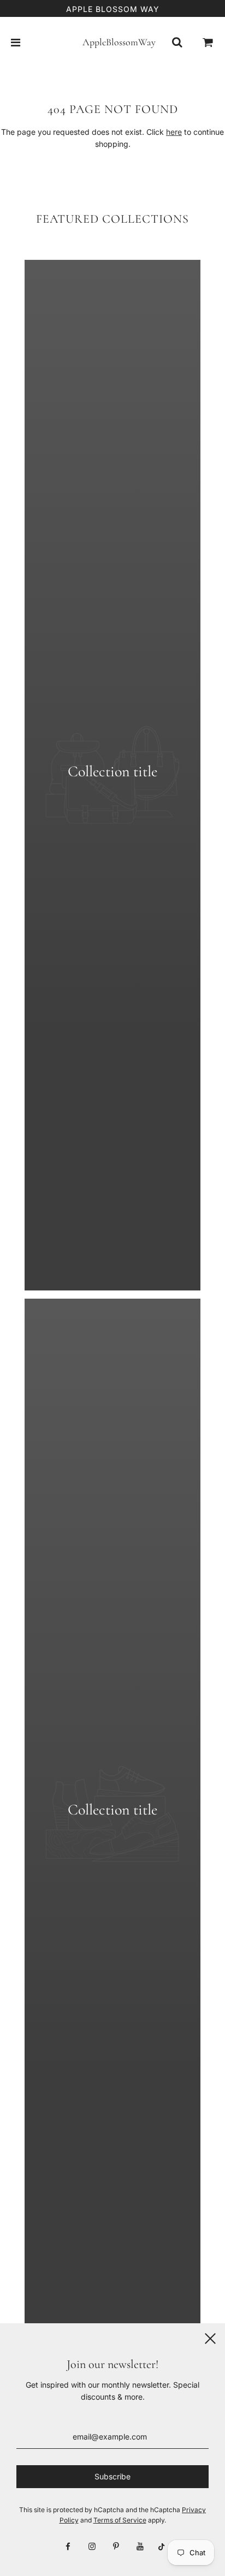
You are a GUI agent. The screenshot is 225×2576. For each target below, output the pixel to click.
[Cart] (208, 43)
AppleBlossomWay (112, 42)
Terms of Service (120, 2520)
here (174, 132)
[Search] (177, 43)
